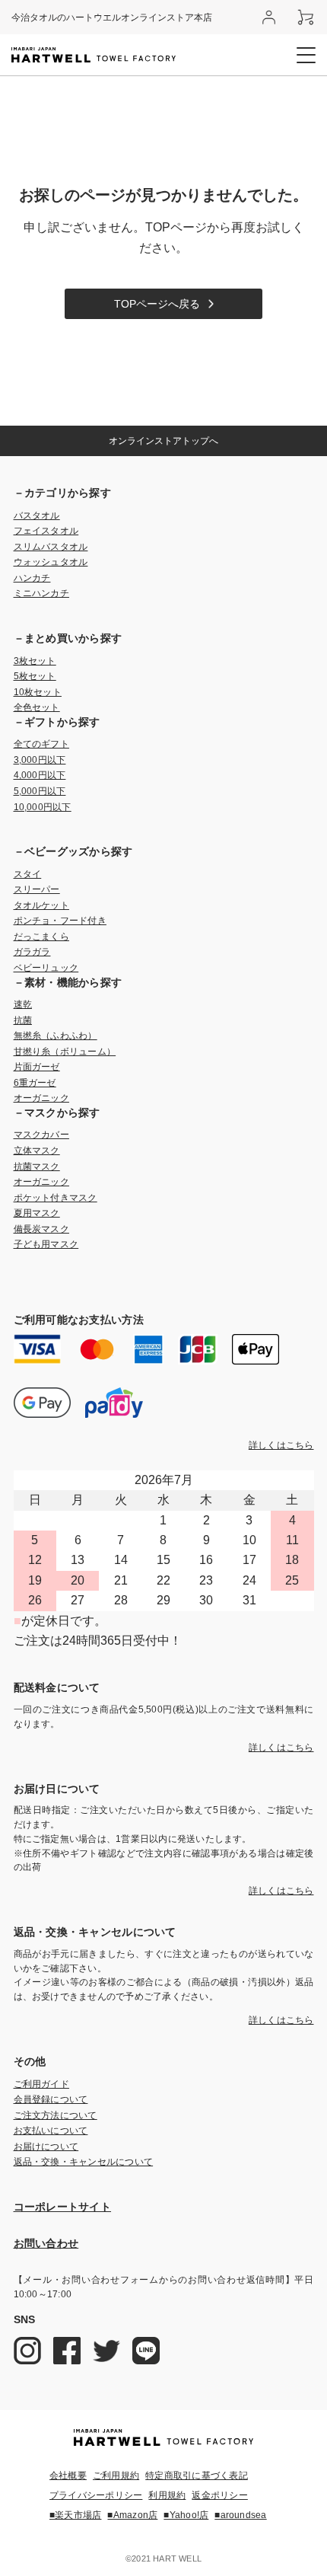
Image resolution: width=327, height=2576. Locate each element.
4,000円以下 (40, 775)
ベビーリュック (46, 968)
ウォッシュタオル (51, 562)
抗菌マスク (37, 1167)
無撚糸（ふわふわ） (56, 1036)
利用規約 (167, 2495)
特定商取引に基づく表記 (197, 2475)
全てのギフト (41, 744)
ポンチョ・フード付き (60, 921)
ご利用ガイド (41, 2084)
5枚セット (35, 676)
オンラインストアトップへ (163, 441)
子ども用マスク (46, 1244)
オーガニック (41, 1098)
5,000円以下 (40, 791)
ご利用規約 (116, 2475)
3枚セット (35, 661)
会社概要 (68, 2475)
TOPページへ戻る (157, 304)
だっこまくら (41, 937)
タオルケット (41, 905)
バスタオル (37, 516)
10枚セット (38, 692)
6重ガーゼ (35, 1083)
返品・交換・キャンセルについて (84, 2162)
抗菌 (23, 1020)
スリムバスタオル (51, 547)
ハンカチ (32, 578)
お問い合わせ (46, 2243)
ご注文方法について (56, 2115)
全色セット (37, 707)
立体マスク (37, 1151)
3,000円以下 (40, 760)
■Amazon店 (132, 2515)
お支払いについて (51, 2131)
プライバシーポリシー (96, 2495)
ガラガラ (32, 952)
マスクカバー (41, 1135)
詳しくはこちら (281, 1445)
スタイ (28, 874)
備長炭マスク (41, 1229)
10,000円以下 (43, 807)
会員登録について (51, 2099)
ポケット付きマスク (56, 1198)
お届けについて (46, 2147)
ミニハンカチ (41, 593)
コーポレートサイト (63, 2207)
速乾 (23, 1004)
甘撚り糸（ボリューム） (65, 1052)
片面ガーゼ (37, 1067)
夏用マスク (37, 1213)
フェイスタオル (46, 531)
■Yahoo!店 (186, 2515)
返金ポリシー (219, 2495)
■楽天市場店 (75, 2515)
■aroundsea (240, 2515)
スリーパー (37, 889)
